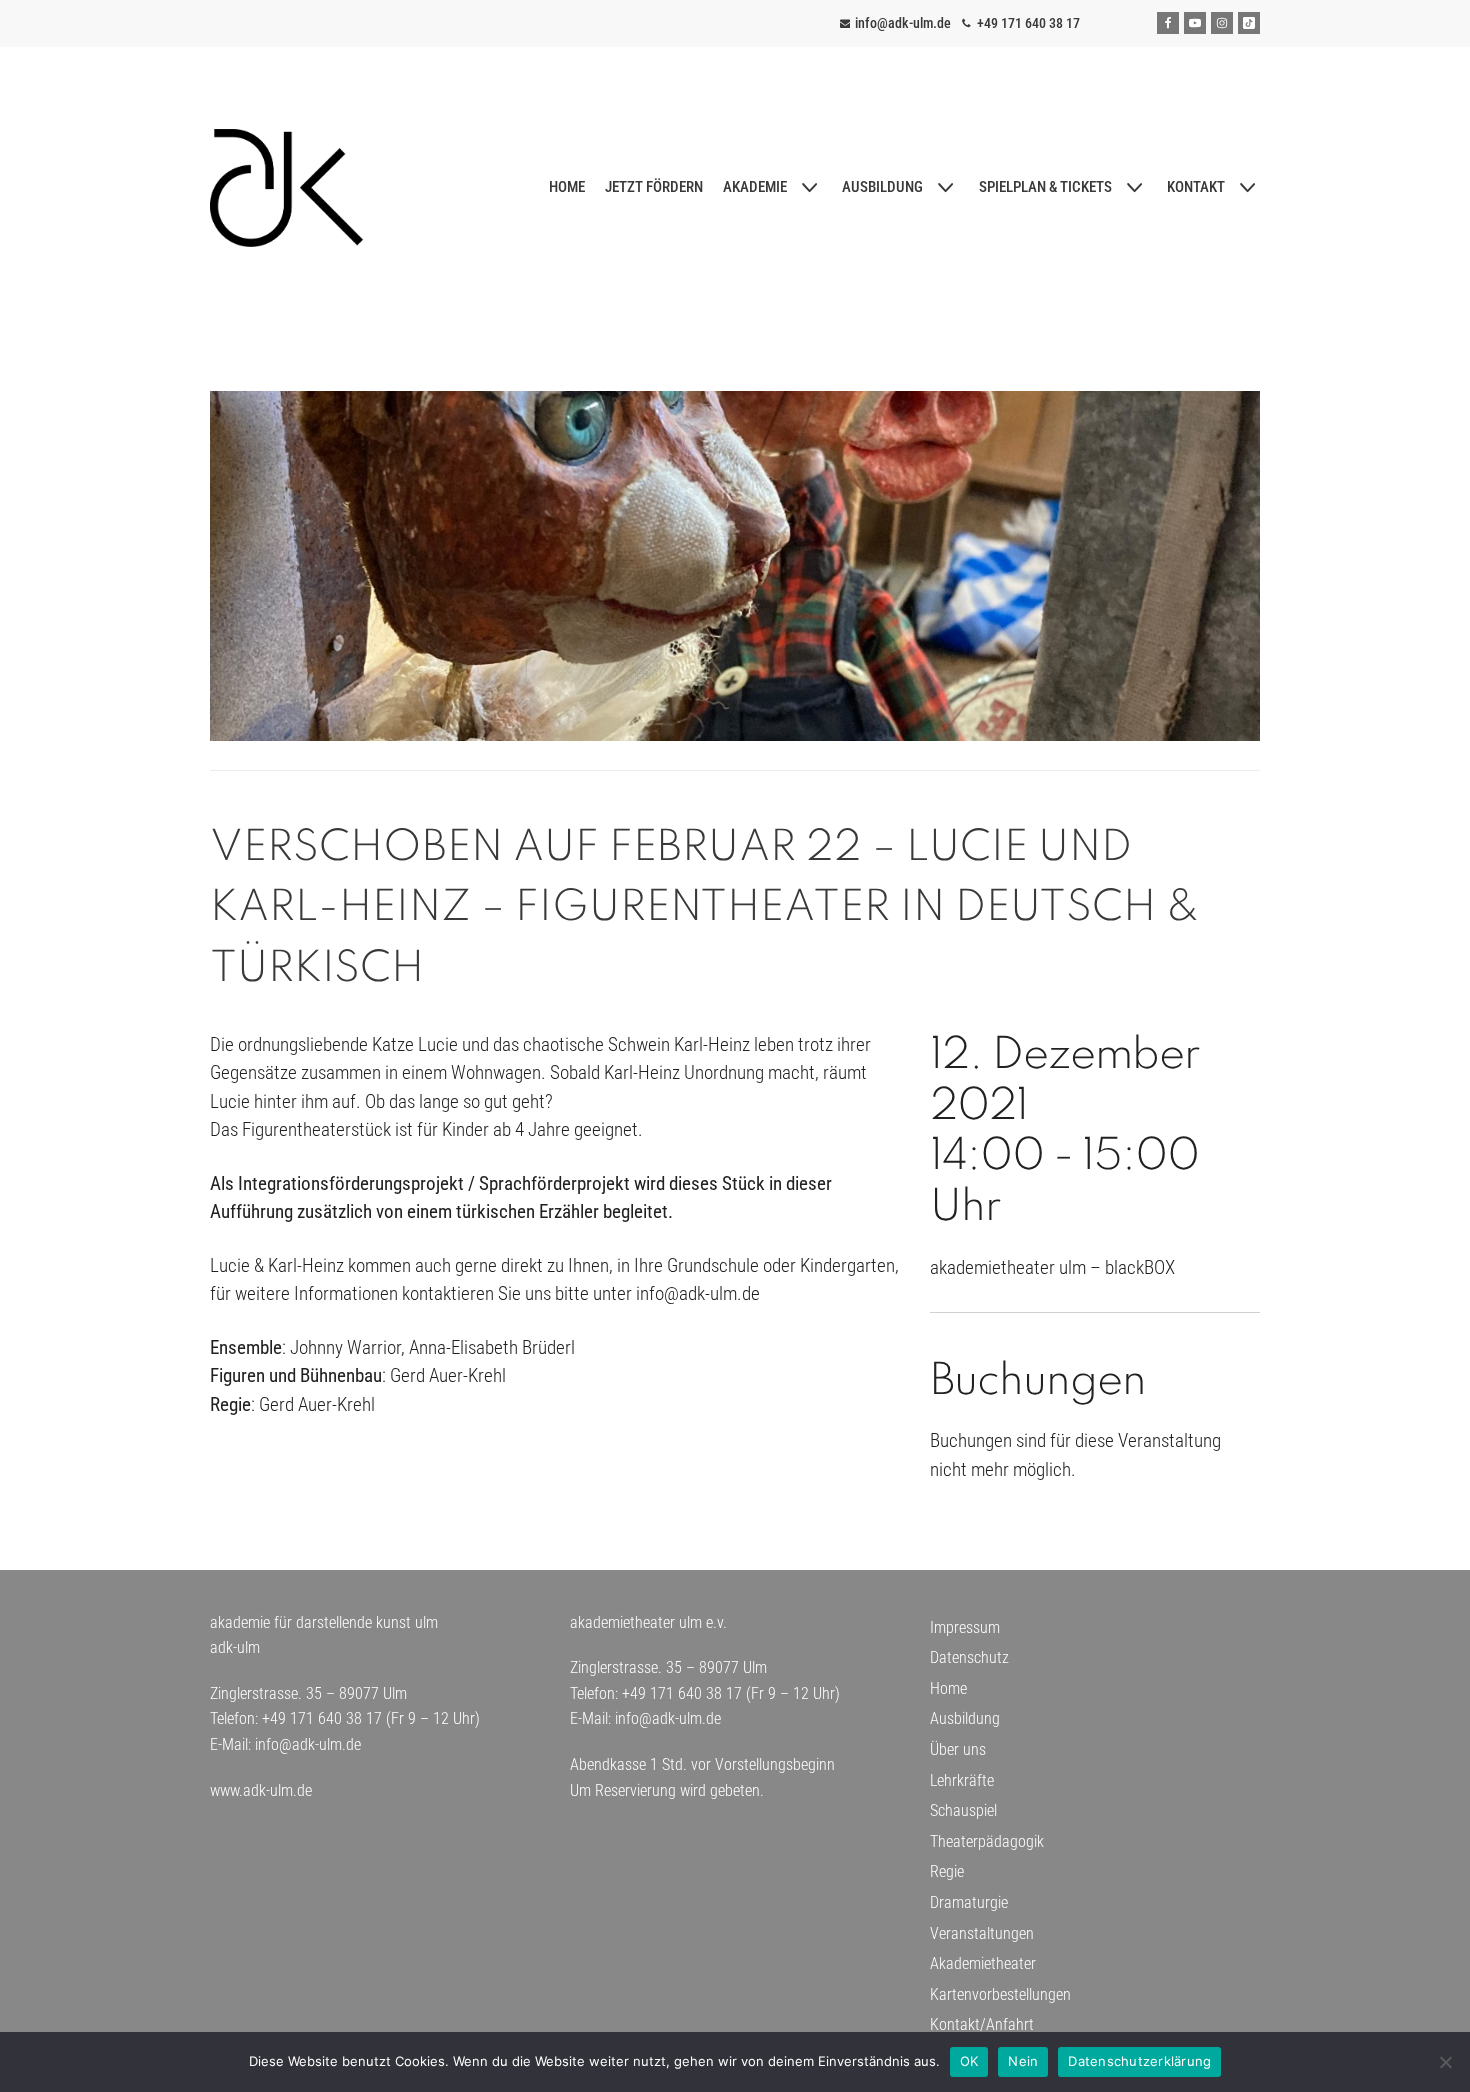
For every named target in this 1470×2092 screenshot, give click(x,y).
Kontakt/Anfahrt (982, 2024)
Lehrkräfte (962, 1780)
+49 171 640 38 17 (1028, 23)
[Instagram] (1222, 23)
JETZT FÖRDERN (654, 187)
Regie (947, 1871)
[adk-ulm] (286, 188)
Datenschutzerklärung (1139, 2061)
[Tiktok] (1249, 23)
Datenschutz (969, 1657)
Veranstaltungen (982, 1933)
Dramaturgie (969, 1902)
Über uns (958, 1749)
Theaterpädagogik (987, 1841)
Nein (1023, 2061)
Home (948, 1688)
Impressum (965, 1627)
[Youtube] (1195, 23)
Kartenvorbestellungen (1000, 1994)
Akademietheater (983, 1963)
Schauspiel (963, 1810)
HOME (567, 187)
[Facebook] (1168, 23)
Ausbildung (965, 1718)
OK (969, 2061)
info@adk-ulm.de (903, 23)
